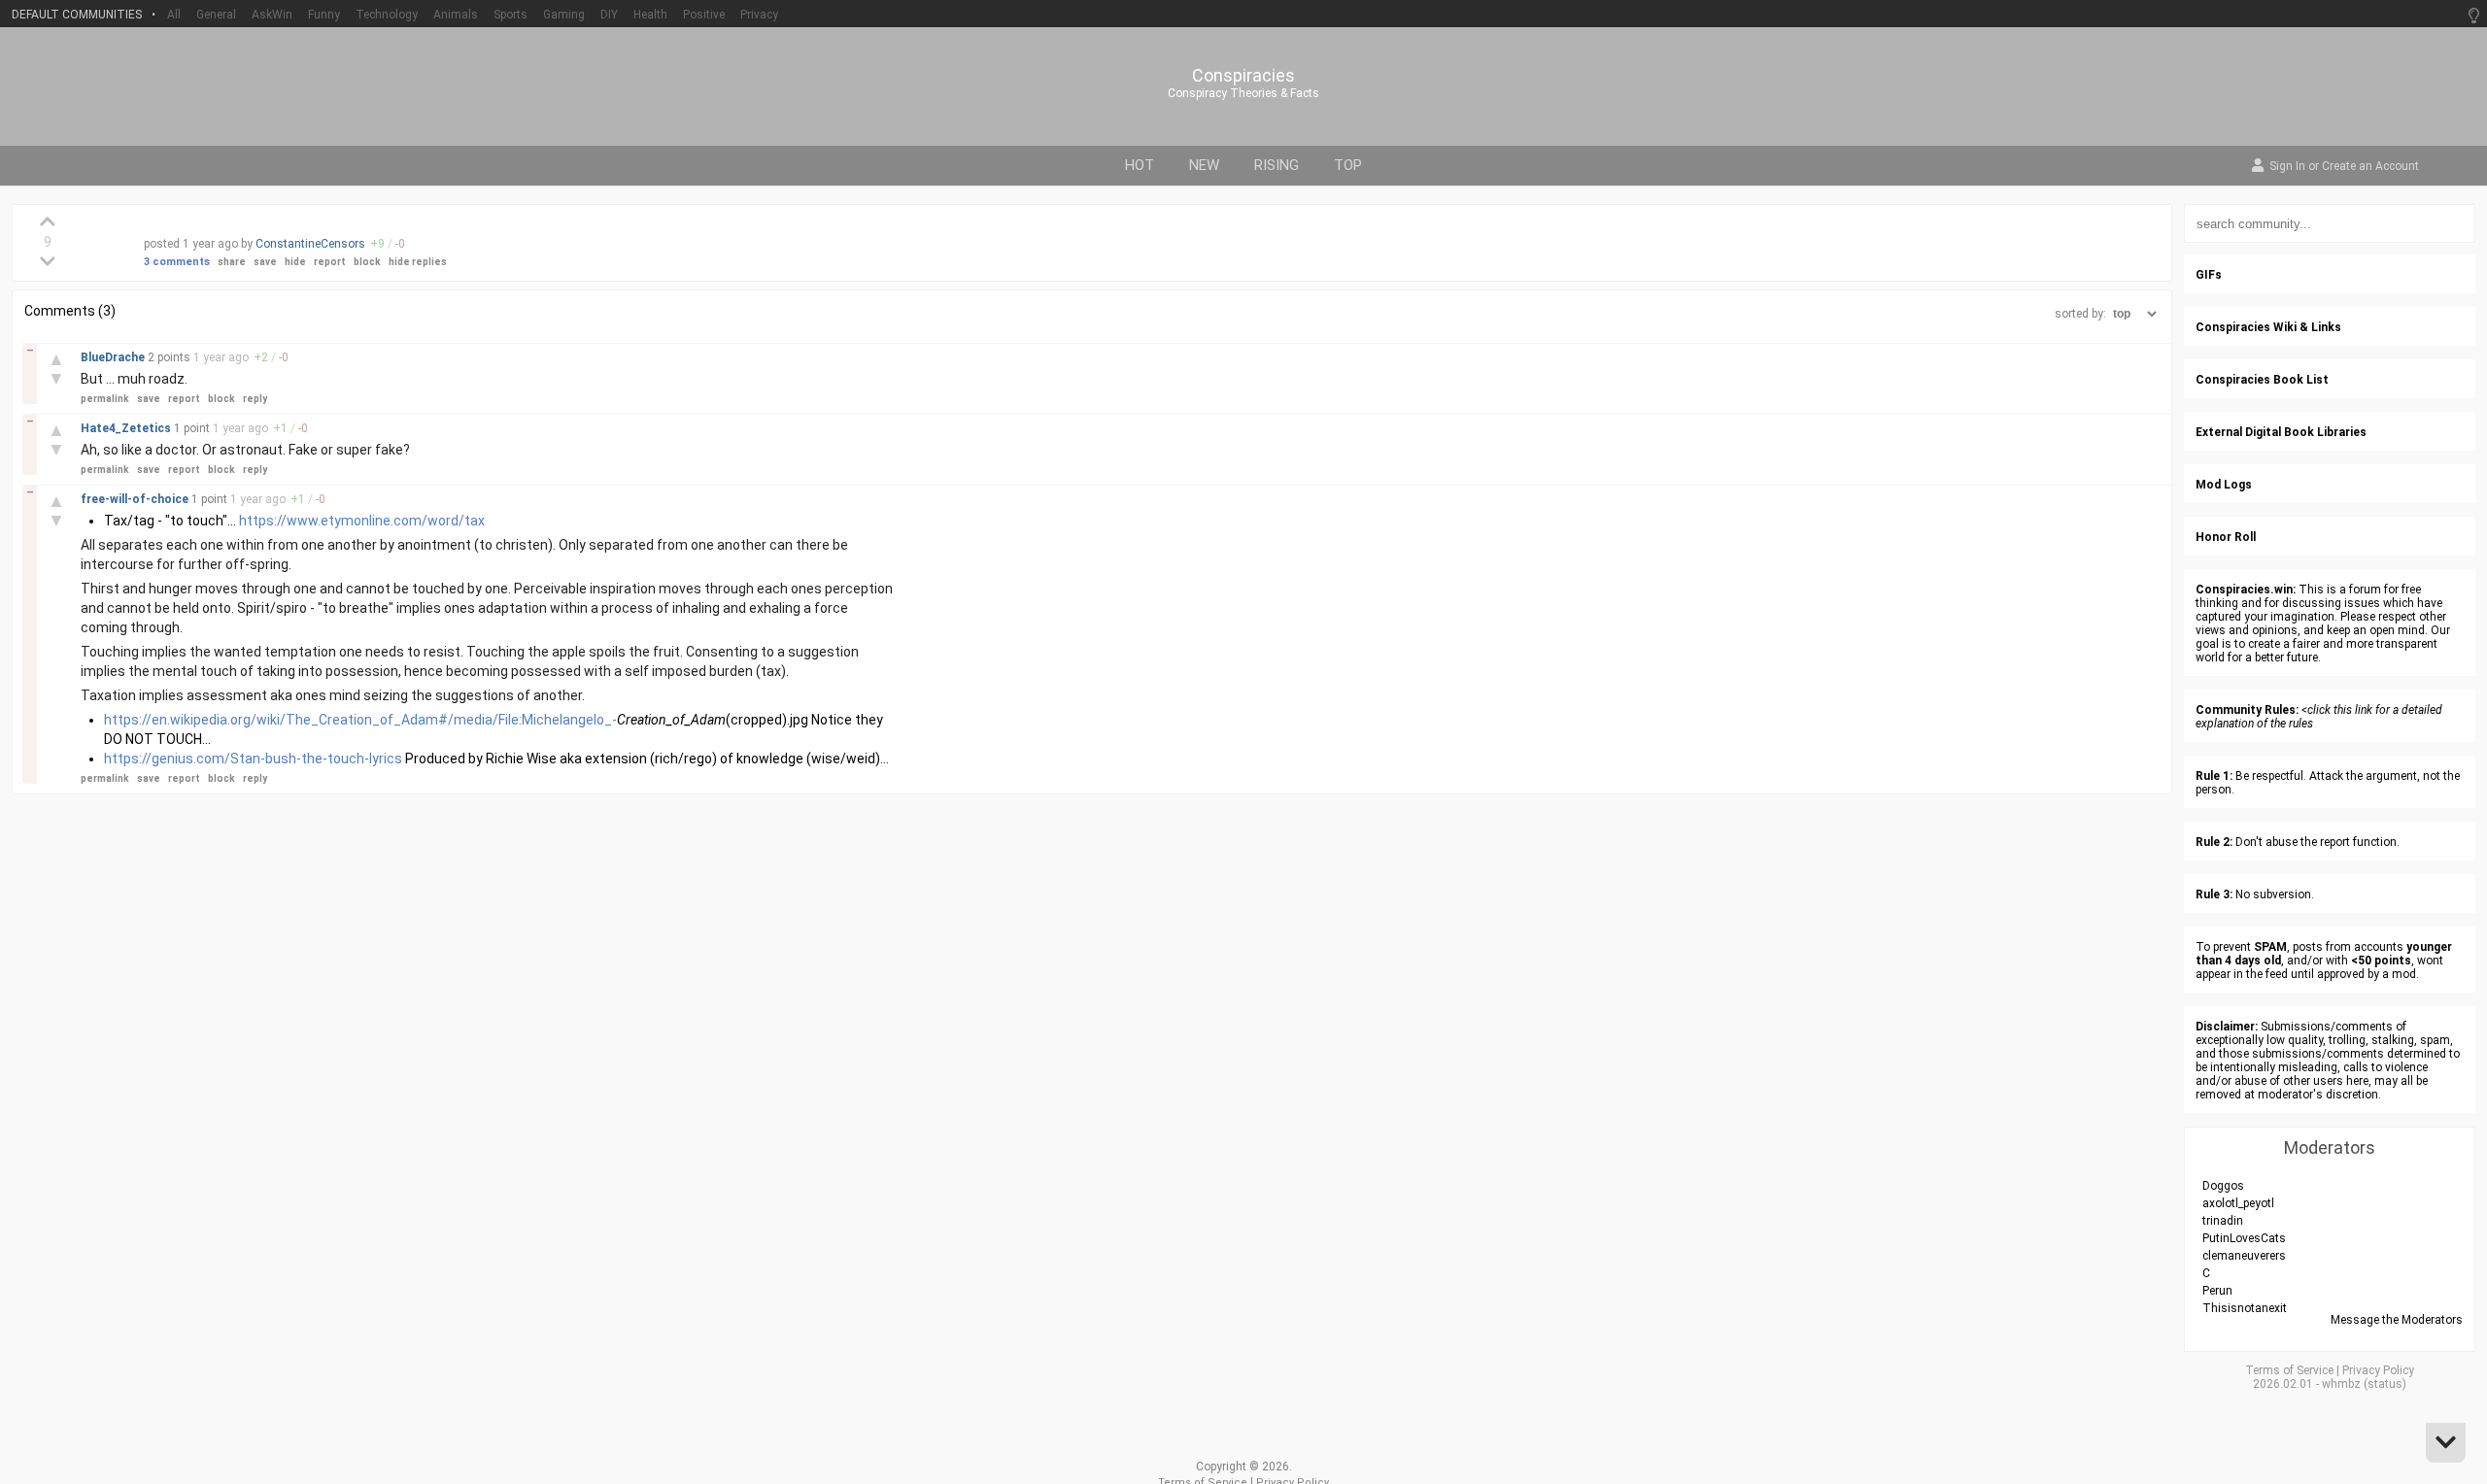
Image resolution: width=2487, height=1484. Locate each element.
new (1204, 165)
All (174, 15)
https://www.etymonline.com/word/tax (362, 521)
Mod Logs (2224, 485)
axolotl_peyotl (2238, 1203)
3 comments (177, 262)
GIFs (2209, 275)
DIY (609, 15)
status (2385, 1384)
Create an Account (2370, 167)
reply (255, 399)
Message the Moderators (2397, 1320)
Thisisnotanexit (2245, 1308)
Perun (2217, 1291)
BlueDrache (114, 357)
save (265, 262)
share (232, 262)
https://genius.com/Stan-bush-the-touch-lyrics (253, 759)
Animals (456, 15)
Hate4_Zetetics (127, 428)
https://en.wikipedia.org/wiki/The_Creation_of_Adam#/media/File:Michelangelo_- (360, 720)
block (367, 262)
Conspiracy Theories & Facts (1243, 93)
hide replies (418, 262)
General (216, 15)
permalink (105, 399)
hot (1140, 165)
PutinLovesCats (2244, 1238)
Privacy (759, 15)
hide (295, 262)
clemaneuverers (2244, 1256)
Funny (324, 15)
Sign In (2287, 167)
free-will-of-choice (136, 499)
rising (1277, 165)
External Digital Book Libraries (2281, 432)
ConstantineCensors (310, 244)
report (330, 262)
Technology (387, 15)
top (1348, 165)
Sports (511, 15)
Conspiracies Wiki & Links (2268, 327)
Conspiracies (1243, 76)
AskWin (272, 15)
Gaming (564, 15)
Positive (704, 15)
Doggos (2223, 1186)
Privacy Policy (2378, 1370)
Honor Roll (2226, 537)
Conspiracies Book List (2262, 380)
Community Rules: (2247, 710)
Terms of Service (2289, 1370)
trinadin (2223, 1221)
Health (650, 15)
